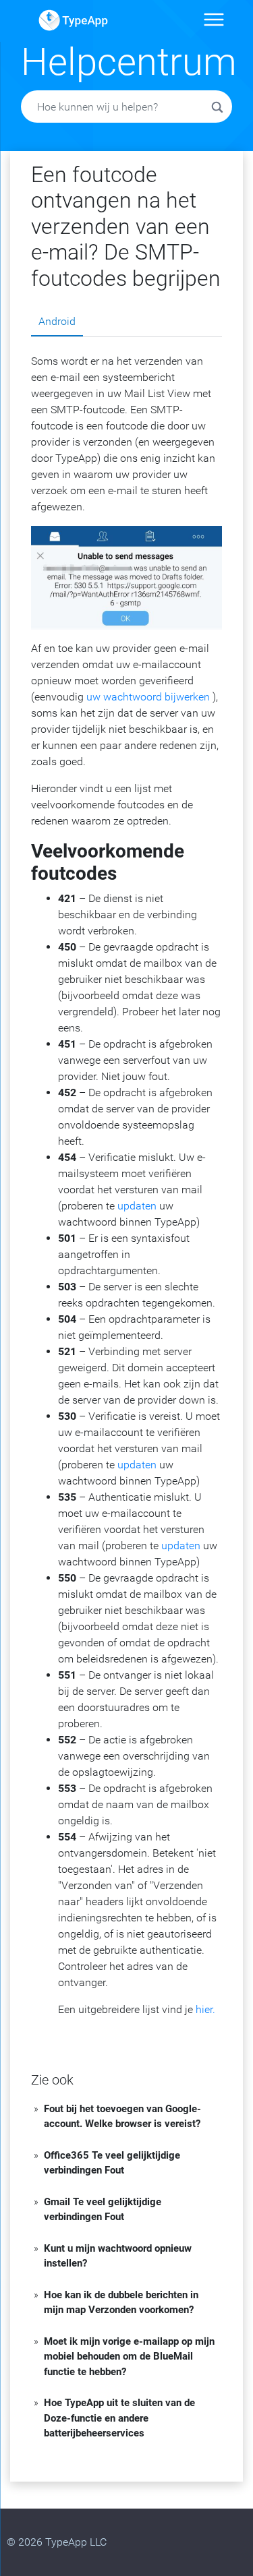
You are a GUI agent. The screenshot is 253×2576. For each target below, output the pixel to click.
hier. (205, 2009)
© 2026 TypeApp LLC (57, 2542)
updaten (137, 1206)
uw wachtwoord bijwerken (148, 697)
